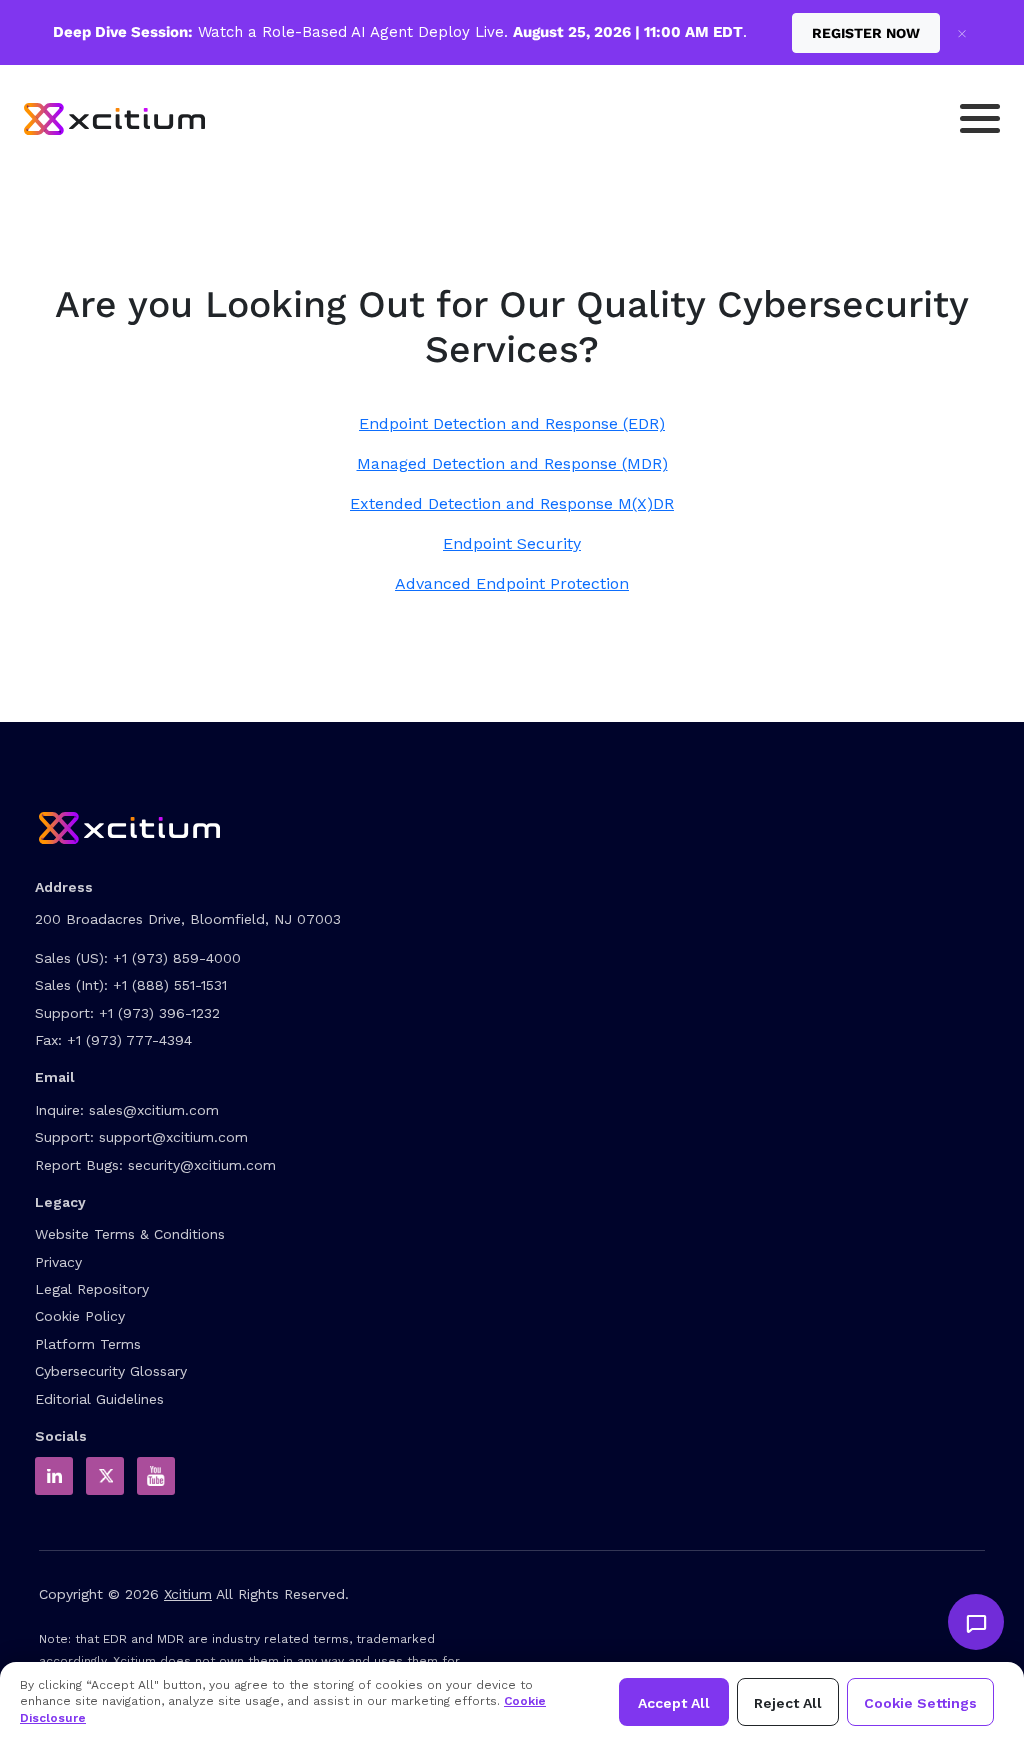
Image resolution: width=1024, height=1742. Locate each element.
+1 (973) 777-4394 (129, 1040)
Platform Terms (88, 1344)
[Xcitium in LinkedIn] (54, 1476)
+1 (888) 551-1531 (170, 985)
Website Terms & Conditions (130, 1234)
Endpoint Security (512, 543)
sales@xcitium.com (154, 1110)
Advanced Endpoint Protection (512, 583)
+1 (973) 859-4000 (177, 958)
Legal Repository (92, 1289)
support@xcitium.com (173, 1137)
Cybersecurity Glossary (111, 1371)
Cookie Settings (920, 1703)
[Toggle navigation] (980, 118)
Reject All (788, 1703)
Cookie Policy (80, 1316)
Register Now (866, 33)
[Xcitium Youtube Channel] (156, 1476)
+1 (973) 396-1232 (159, 1013)
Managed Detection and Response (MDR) (512, 463)
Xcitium (188, 1594)
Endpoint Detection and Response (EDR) (512, 423)
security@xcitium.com (202, 1165)
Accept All (674, 1703)
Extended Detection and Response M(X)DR (512, 503)
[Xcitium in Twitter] (105, 1476)
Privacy (58, 1262)
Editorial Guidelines (99, 1399)
